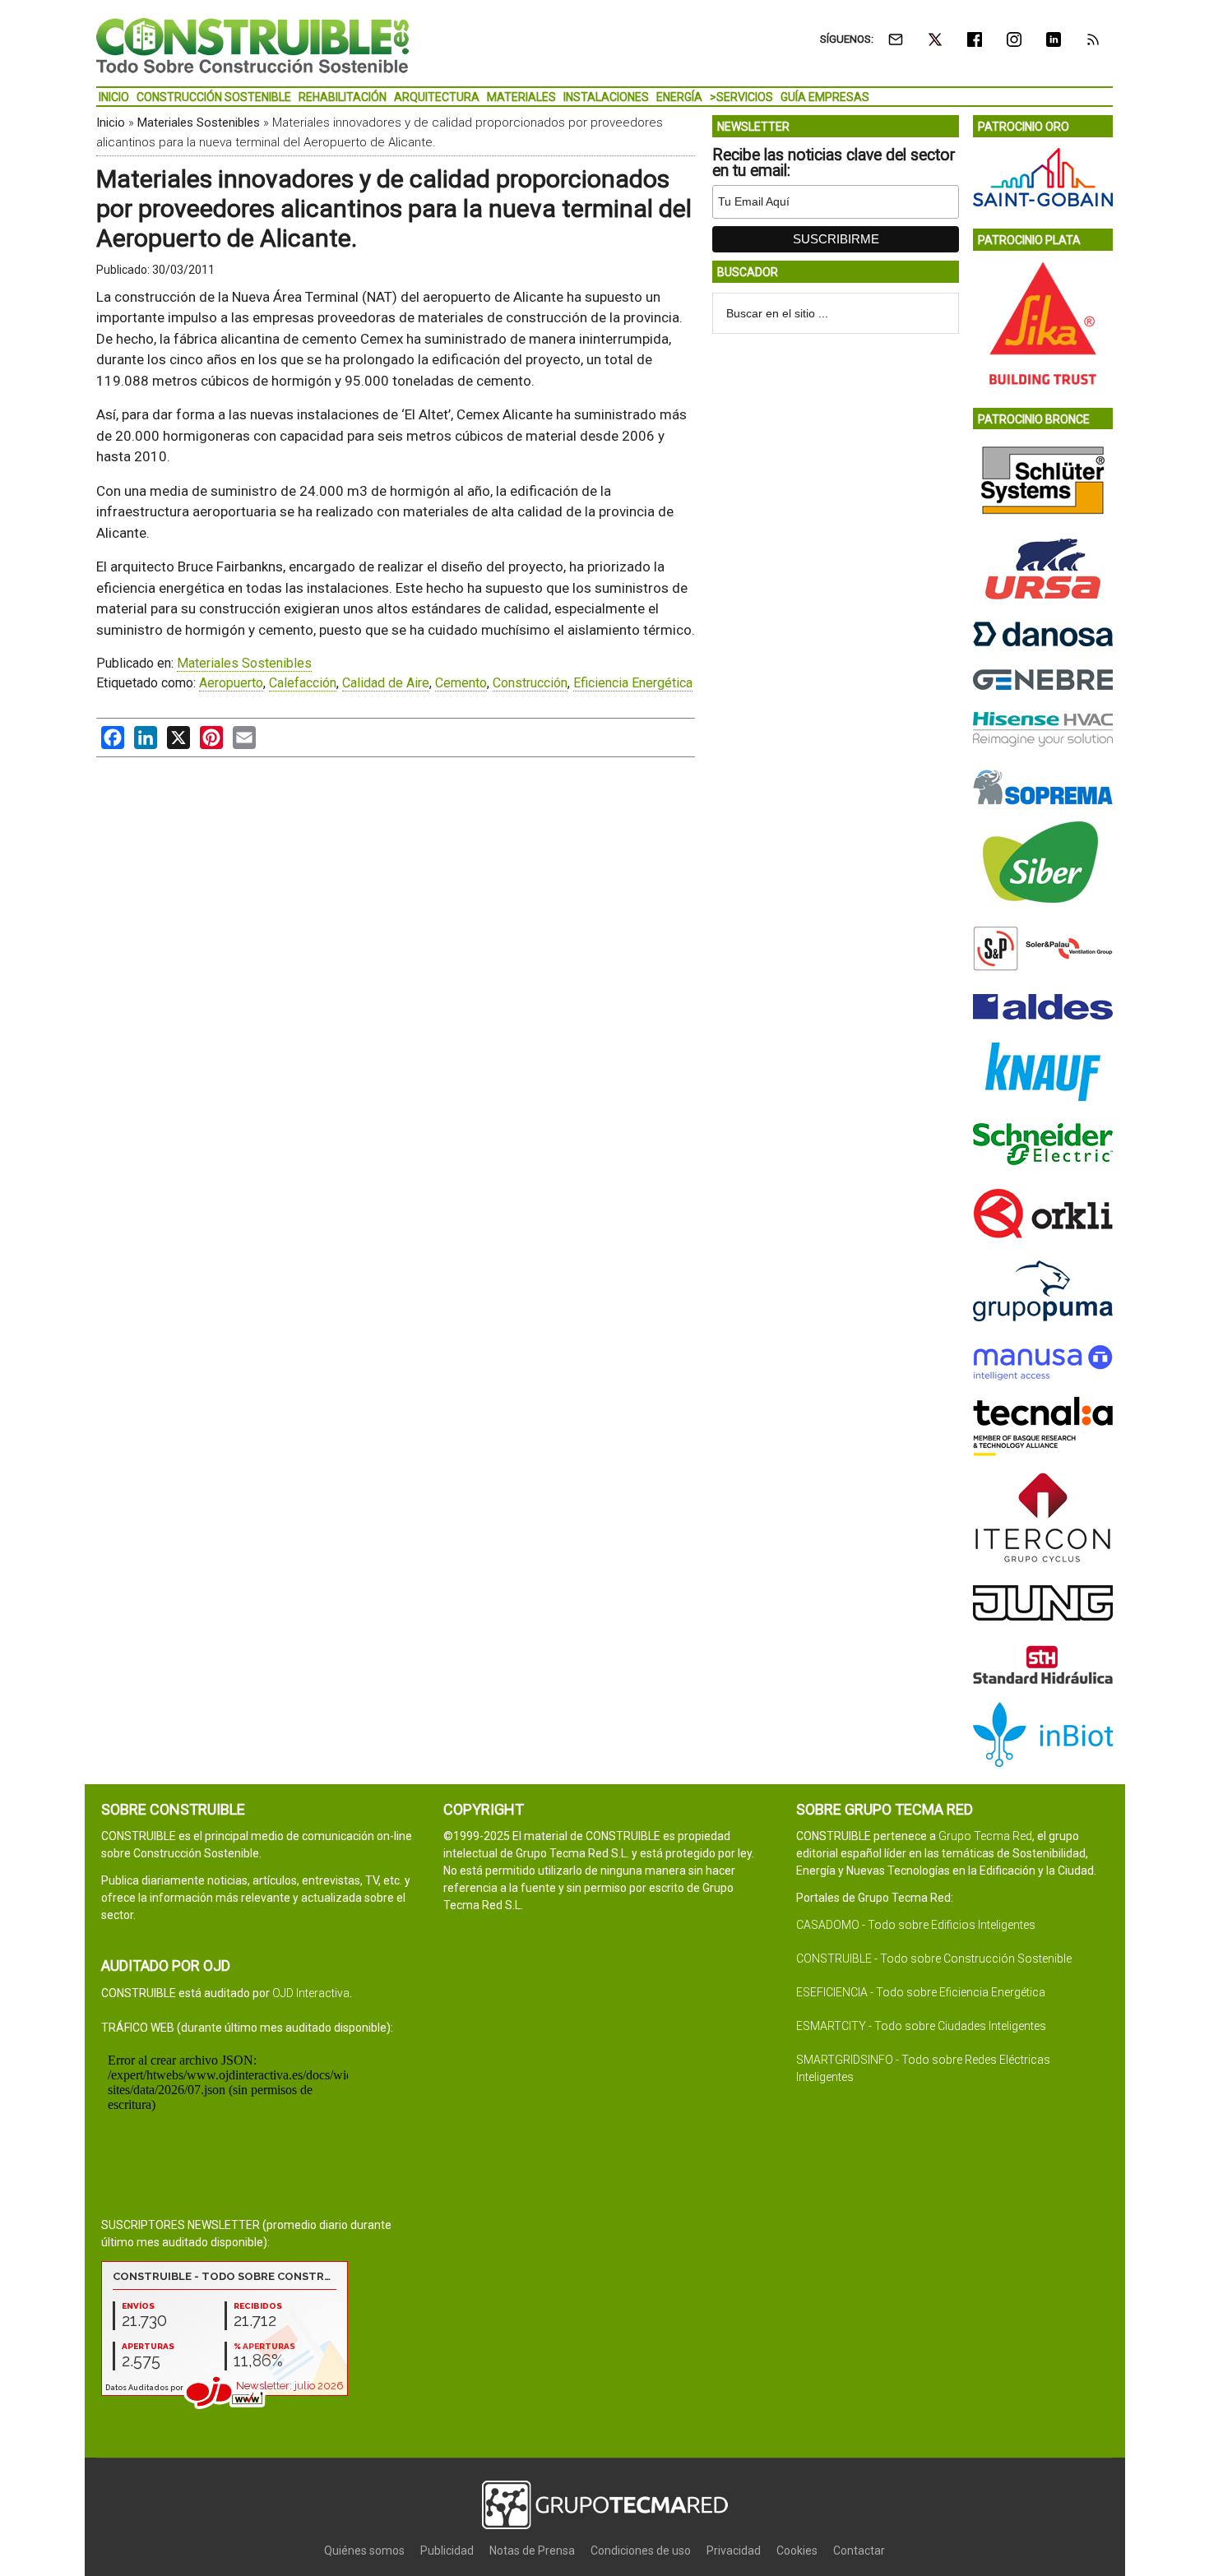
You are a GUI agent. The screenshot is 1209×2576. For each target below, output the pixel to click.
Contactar (859, 2551)
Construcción (530, 683)
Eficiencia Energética (633, 683)
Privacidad (734, 2551)
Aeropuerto (231, 683)
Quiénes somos (364, 2551)
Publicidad (447, 2551)
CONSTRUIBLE (252, 45)
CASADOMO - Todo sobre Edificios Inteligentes (916, 1925)
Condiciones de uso (641, 2551)
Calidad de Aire (386, 683)
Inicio (111, 123)
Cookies (797, 2551)
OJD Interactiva (311, 1993)
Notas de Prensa (532, 2551)
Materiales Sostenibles (199, 123)
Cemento (461, 683)
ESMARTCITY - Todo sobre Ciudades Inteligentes (921, 2026)
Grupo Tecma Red (985, 1836)
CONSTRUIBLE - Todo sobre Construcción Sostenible (934, 1959)
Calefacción (303, 683)
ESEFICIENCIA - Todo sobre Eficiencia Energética (921, 1992)
